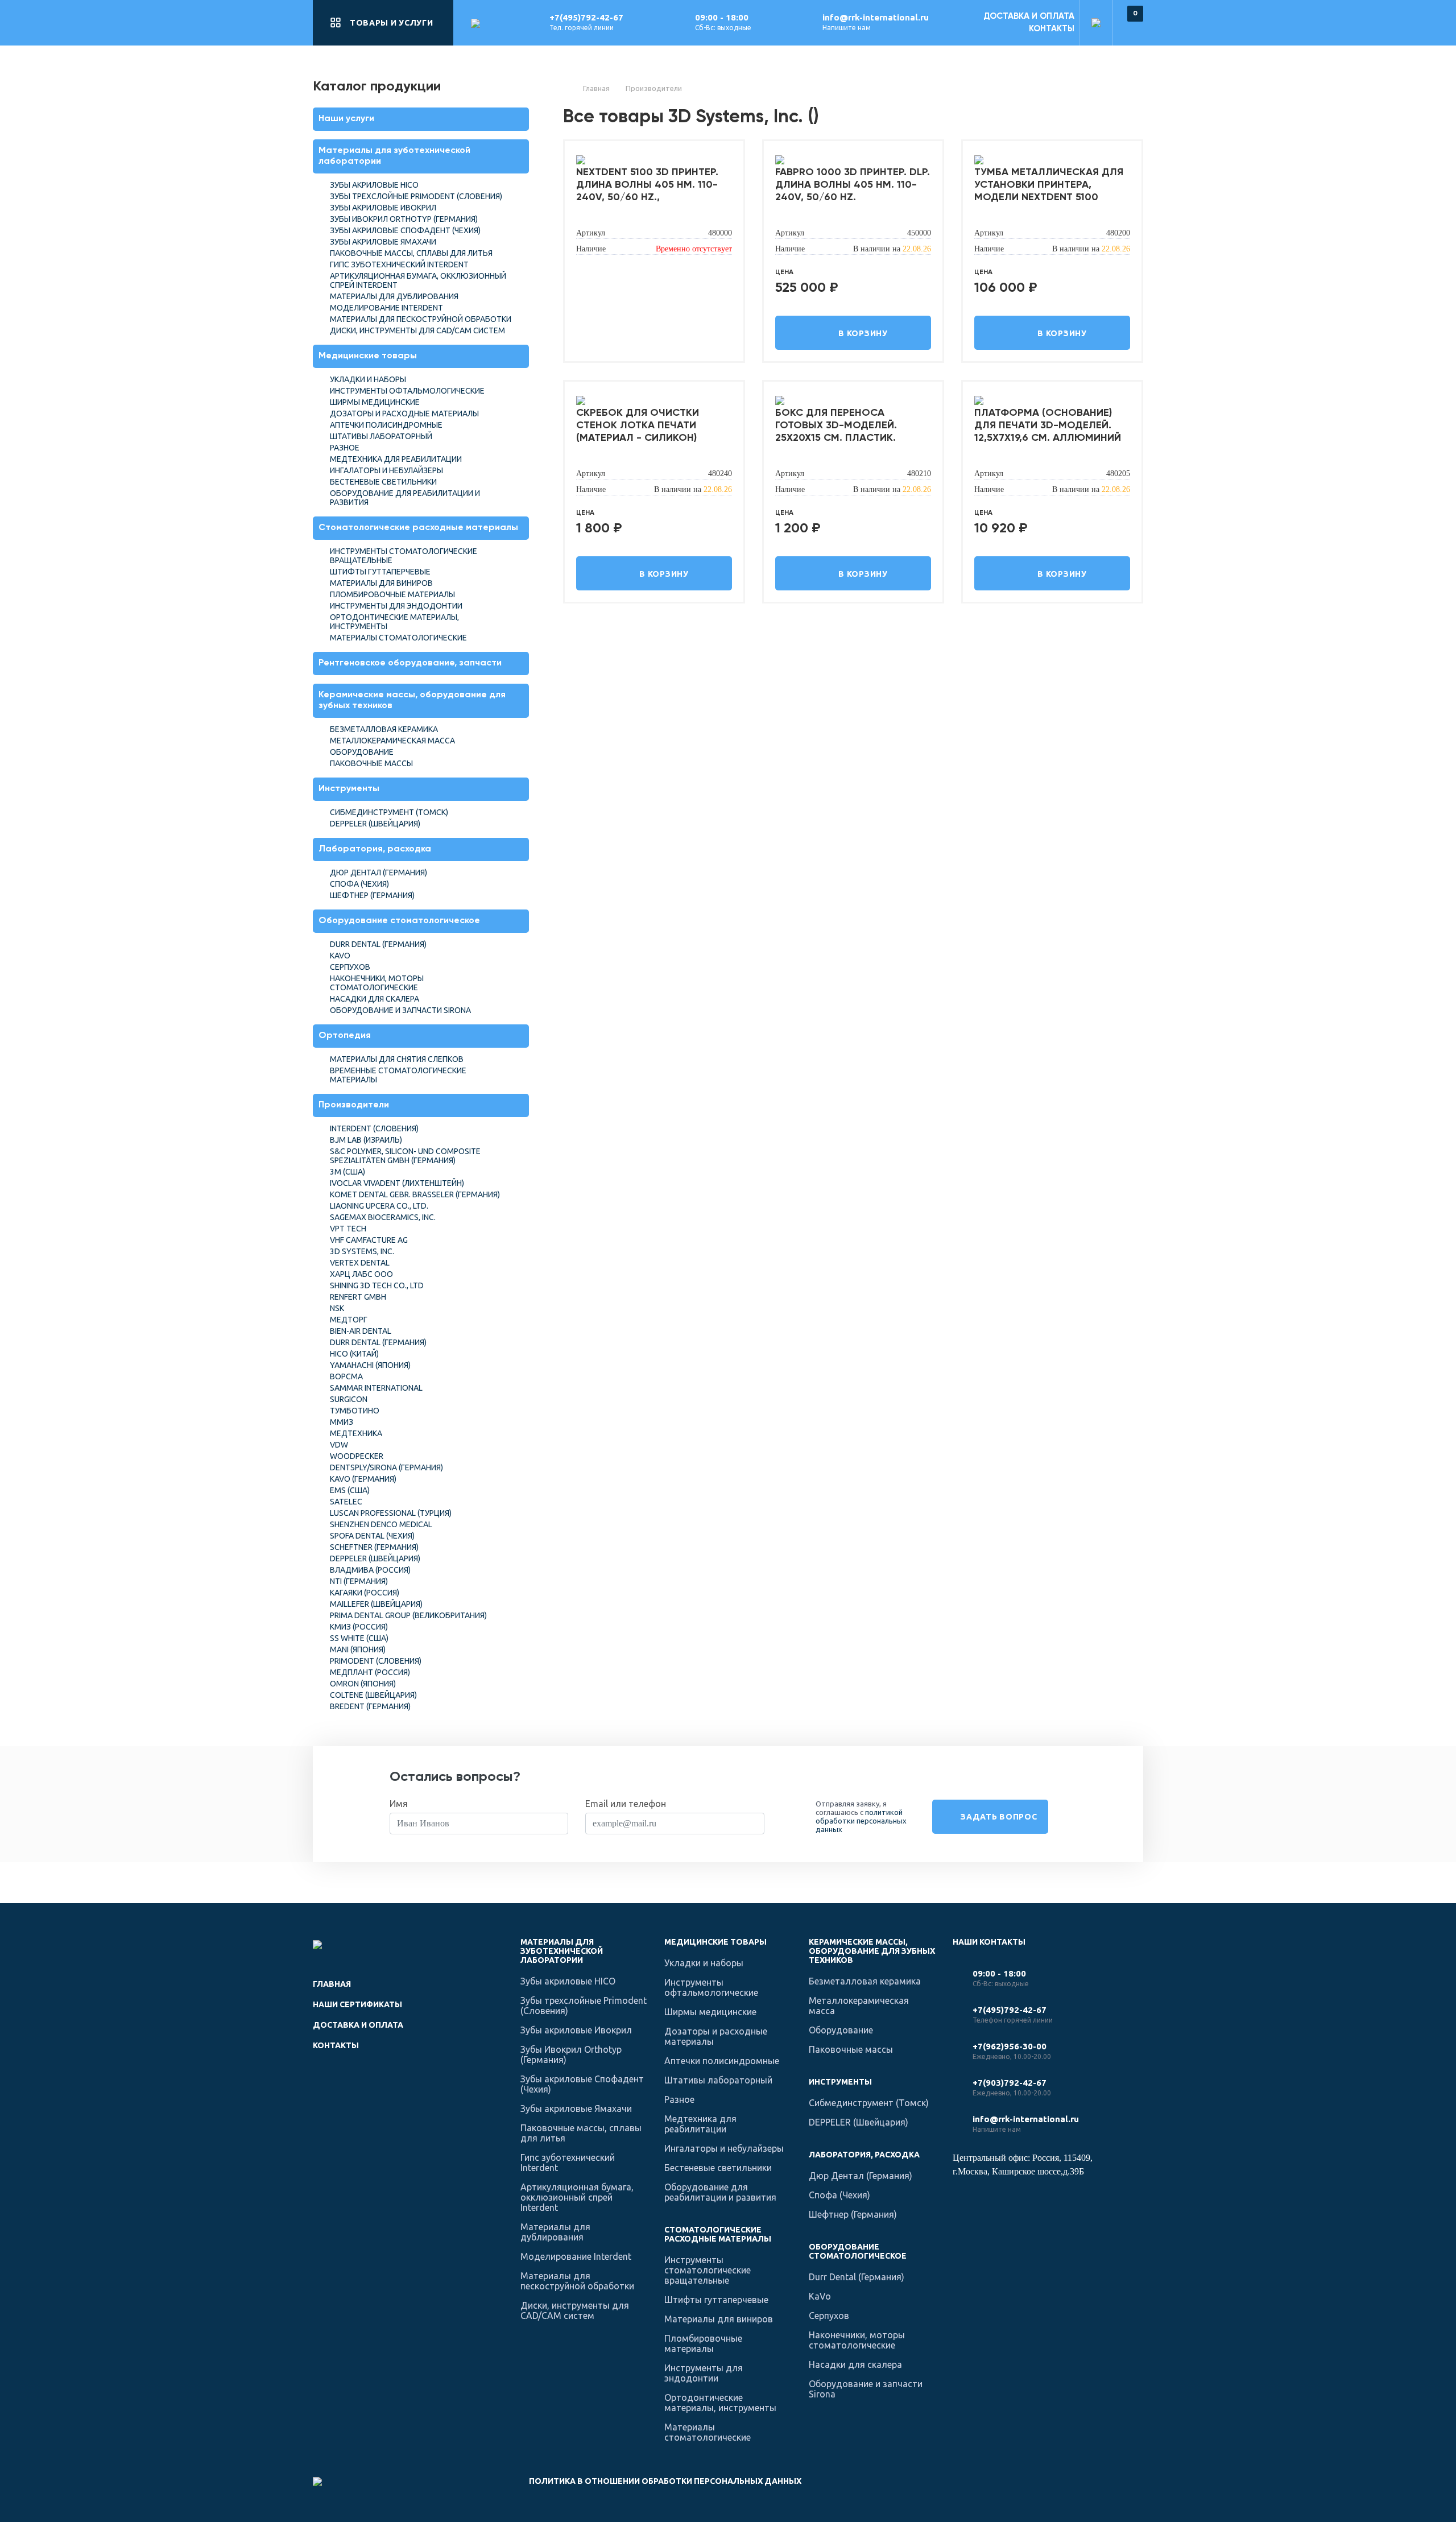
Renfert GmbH (358, 1297)
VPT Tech (348, 1229)
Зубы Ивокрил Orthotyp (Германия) (404, 219)
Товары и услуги (392, 23)
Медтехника (356, 1433)
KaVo (340, 956)
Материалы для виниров (381, 583)
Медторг (349, 1320)
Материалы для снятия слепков (397, 1059)
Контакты (1052, 29)
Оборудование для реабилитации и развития (405, 498)
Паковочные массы (371, 763)
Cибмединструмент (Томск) (389, 812)
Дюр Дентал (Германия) (379, 873)
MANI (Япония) (358, 1649)
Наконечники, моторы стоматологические (377, 983)
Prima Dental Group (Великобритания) (408, 1615)
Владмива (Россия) (370, 1570)
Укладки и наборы (368, 379)
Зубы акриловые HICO (374, 185)
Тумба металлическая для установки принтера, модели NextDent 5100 (1049, 185)
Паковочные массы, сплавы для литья (411, 253)
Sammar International (376, 1388)
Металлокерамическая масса (392, 741)
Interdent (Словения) (374, 1128)
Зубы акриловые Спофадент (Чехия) (405, 230)
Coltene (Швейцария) (373, 1695)
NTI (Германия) (359, 1581)
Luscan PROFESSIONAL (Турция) (391, 1513)
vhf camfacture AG (369, 1240)
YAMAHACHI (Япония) (370, 1365)
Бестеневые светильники (383, 482)
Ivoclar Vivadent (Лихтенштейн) (397, 1183)
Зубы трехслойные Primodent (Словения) (416, 196)
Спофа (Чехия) (359, 884)
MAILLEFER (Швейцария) (376, 1604)
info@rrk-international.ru (876, 17)
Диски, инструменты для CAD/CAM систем (417, 330)
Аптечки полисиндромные (386, 425)
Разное (345, 448)
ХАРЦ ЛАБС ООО (361, 1274)
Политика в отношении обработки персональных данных (665, 2481)
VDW (339, 1445)
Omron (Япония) (363, 1684)
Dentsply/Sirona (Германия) (386, 1467)
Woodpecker (357, 1456)
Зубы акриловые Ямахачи (383, 242)
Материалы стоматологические (398, 638)
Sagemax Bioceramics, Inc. (383, 1217)
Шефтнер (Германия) (372, 895)
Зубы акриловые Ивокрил (383, 208)
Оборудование (362, 752)
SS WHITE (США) (359, 1638)
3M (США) (348, 1172)
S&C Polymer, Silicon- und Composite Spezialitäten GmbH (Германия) (405, 1156)
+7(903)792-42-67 (1010, 2083)
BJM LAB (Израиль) (366, 1140)
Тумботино (355, 1411)
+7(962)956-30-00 (1010, 2046)
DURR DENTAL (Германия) (378, 1342)
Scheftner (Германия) (374, 1547)
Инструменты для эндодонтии (396, 606)
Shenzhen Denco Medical (381, 1524)
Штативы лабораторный (381, 436)
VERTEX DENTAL (360, 1263)
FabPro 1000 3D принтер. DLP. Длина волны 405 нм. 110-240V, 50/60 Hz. (853, 185)
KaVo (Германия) (363, 1479)
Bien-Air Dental (361, 1331)
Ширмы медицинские (375, 402)
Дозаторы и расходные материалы (404, 414)
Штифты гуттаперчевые (380, 572)
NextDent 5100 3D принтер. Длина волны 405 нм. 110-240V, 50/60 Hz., (647, 185)
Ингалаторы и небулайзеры (386, 470)
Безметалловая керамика (384, 729)
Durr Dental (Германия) (378, 944)
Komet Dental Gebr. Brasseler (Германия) (415, 1194)
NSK (337, 1308)
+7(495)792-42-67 (586, 17)
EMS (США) (350, 1490)
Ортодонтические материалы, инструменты (394, 622)
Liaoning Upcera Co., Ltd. (379, 1206)
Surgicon (349, 1399)
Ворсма (346, 1376)
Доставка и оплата (1029, 16)
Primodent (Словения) (376, 1661)
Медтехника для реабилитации (396, 459)
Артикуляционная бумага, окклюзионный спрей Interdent (418, 280)
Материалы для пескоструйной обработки (421, 319)
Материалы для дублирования (394, 296)
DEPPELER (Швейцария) (375, 824)
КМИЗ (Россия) (359, 1627)
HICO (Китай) (354, 1354)
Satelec (346, 1502)
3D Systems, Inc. (362, 1251)
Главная (332, 1984)
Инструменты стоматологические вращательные (404, 556)
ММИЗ (342, 1422)
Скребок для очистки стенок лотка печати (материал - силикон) (638, 425)
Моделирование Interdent (386, 308)
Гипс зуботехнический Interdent (399, 264)
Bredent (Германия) (370, 1706)
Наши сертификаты (357, 2004)
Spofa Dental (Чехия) (372, 1536)
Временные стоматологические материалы (398, 1075)
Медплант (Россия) (370, 1672)
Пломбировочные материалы (392, 594)
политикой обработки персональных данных (861, 1821)
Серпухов (350, 967)
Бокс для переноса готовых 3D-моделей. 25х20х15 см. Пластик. (836, 425)
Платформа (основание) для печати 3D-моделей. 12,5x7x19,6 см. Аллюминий (1048, 425)
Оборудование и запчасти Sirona (400, 1010)
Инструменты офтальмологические (407, 391)
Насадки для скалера (375, 999)
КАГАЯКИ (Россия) (365, 1593)
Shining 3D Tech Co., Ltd (377, 1285)
